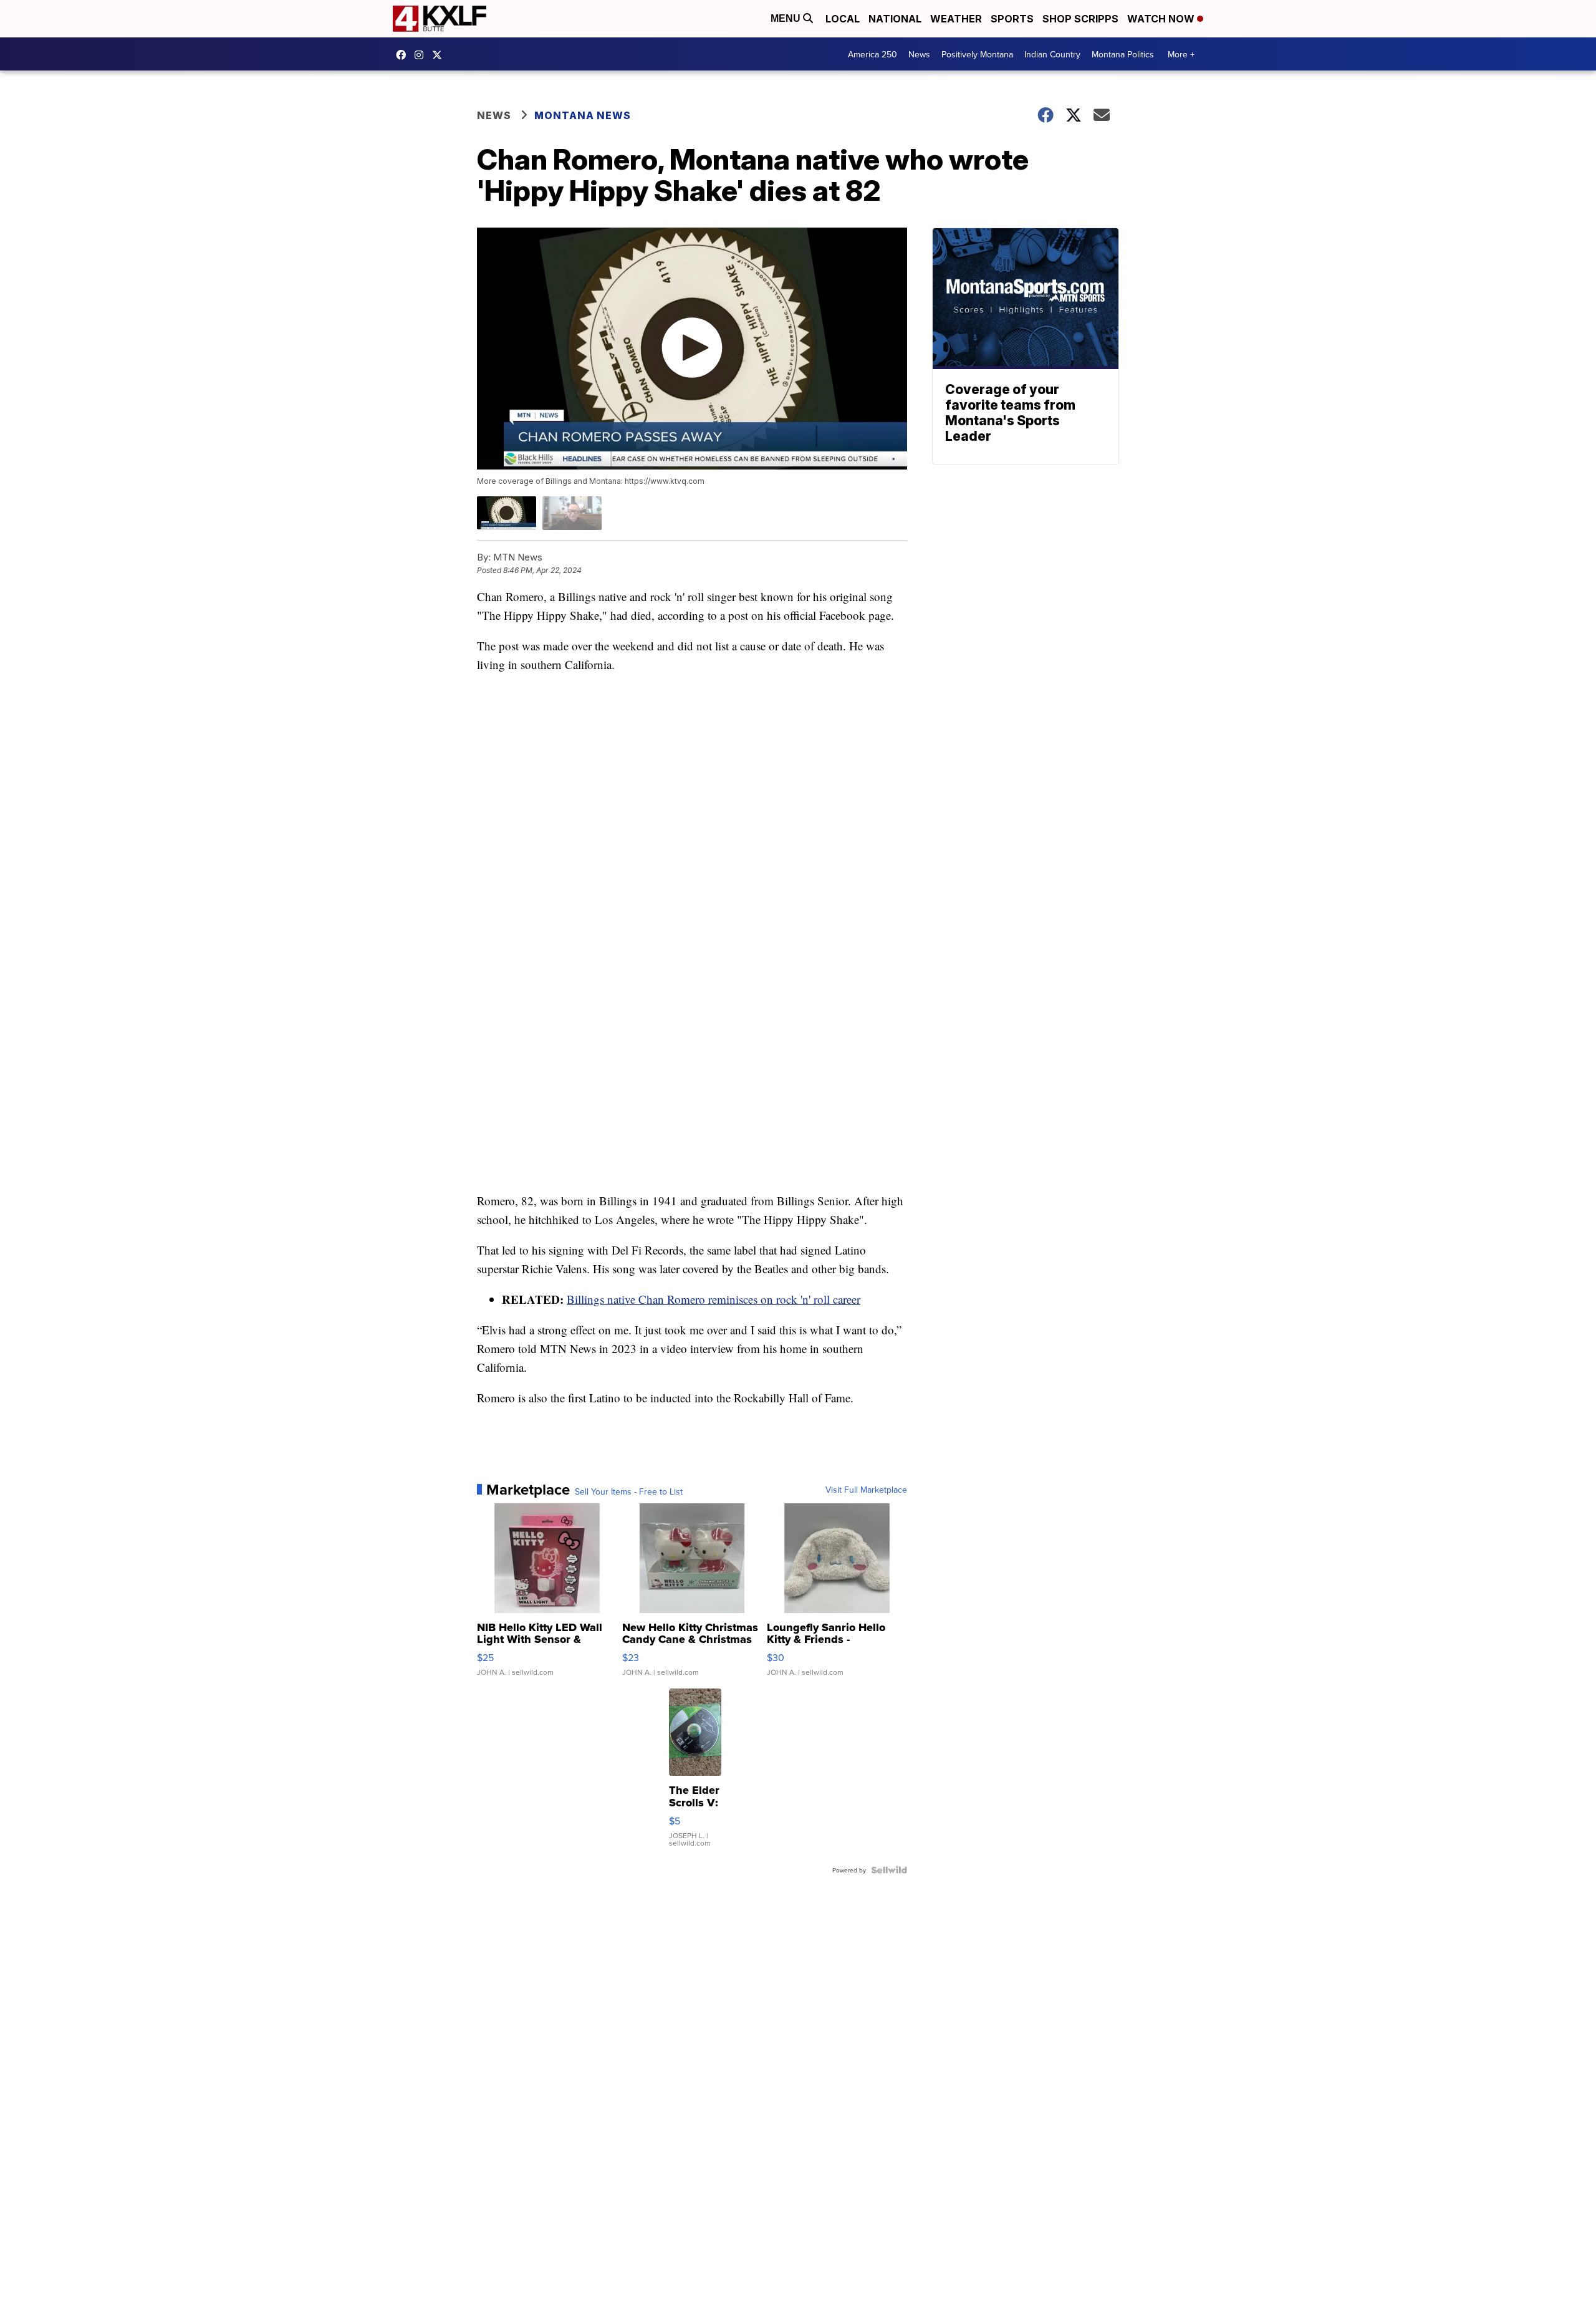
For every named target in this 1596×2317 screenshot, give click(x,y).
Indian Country (1052, 54)
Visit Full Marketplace (866, 1490)
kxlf (440, 55)
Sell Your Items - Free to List (629, 1491)
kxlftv (422, 55)
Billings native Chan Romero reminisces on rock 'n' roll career (714, 1299)
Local (843, 19)
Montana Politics (1123, 54)
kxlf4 (404, 55)
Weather (956, 19)
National (895, 19)
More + (1181, 54)
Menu (787, 18)
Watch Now (1162, 19)
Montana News (583, 115)
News (919, 54)
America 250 (873, 54)
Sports (1012, 19)
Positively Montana (977, 54)
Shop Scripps (1080, 19)
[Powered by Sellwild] (889, 1870)
